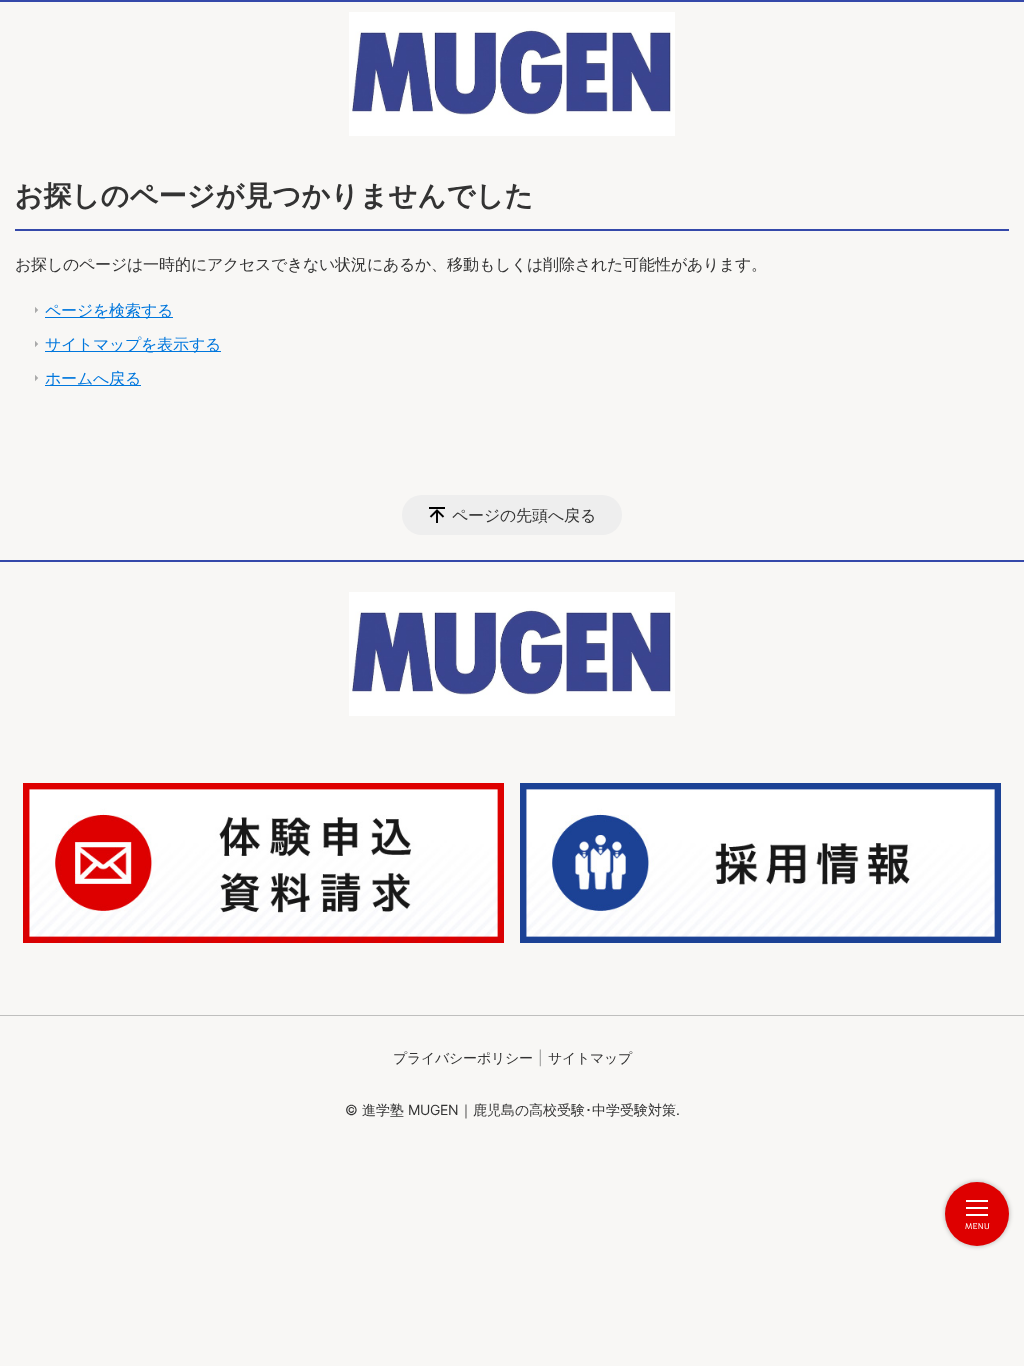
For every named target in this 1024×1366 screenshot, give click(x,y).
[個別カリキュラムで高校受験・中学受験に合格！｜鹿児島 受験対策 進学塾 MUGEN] (512, 74)
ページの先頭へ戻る (524, 515)
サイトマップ (590, 1057)
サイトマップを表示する (133, 344)
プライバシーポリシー (463, 1057)
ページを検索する (109, 310)
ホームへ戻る (93, 378)
